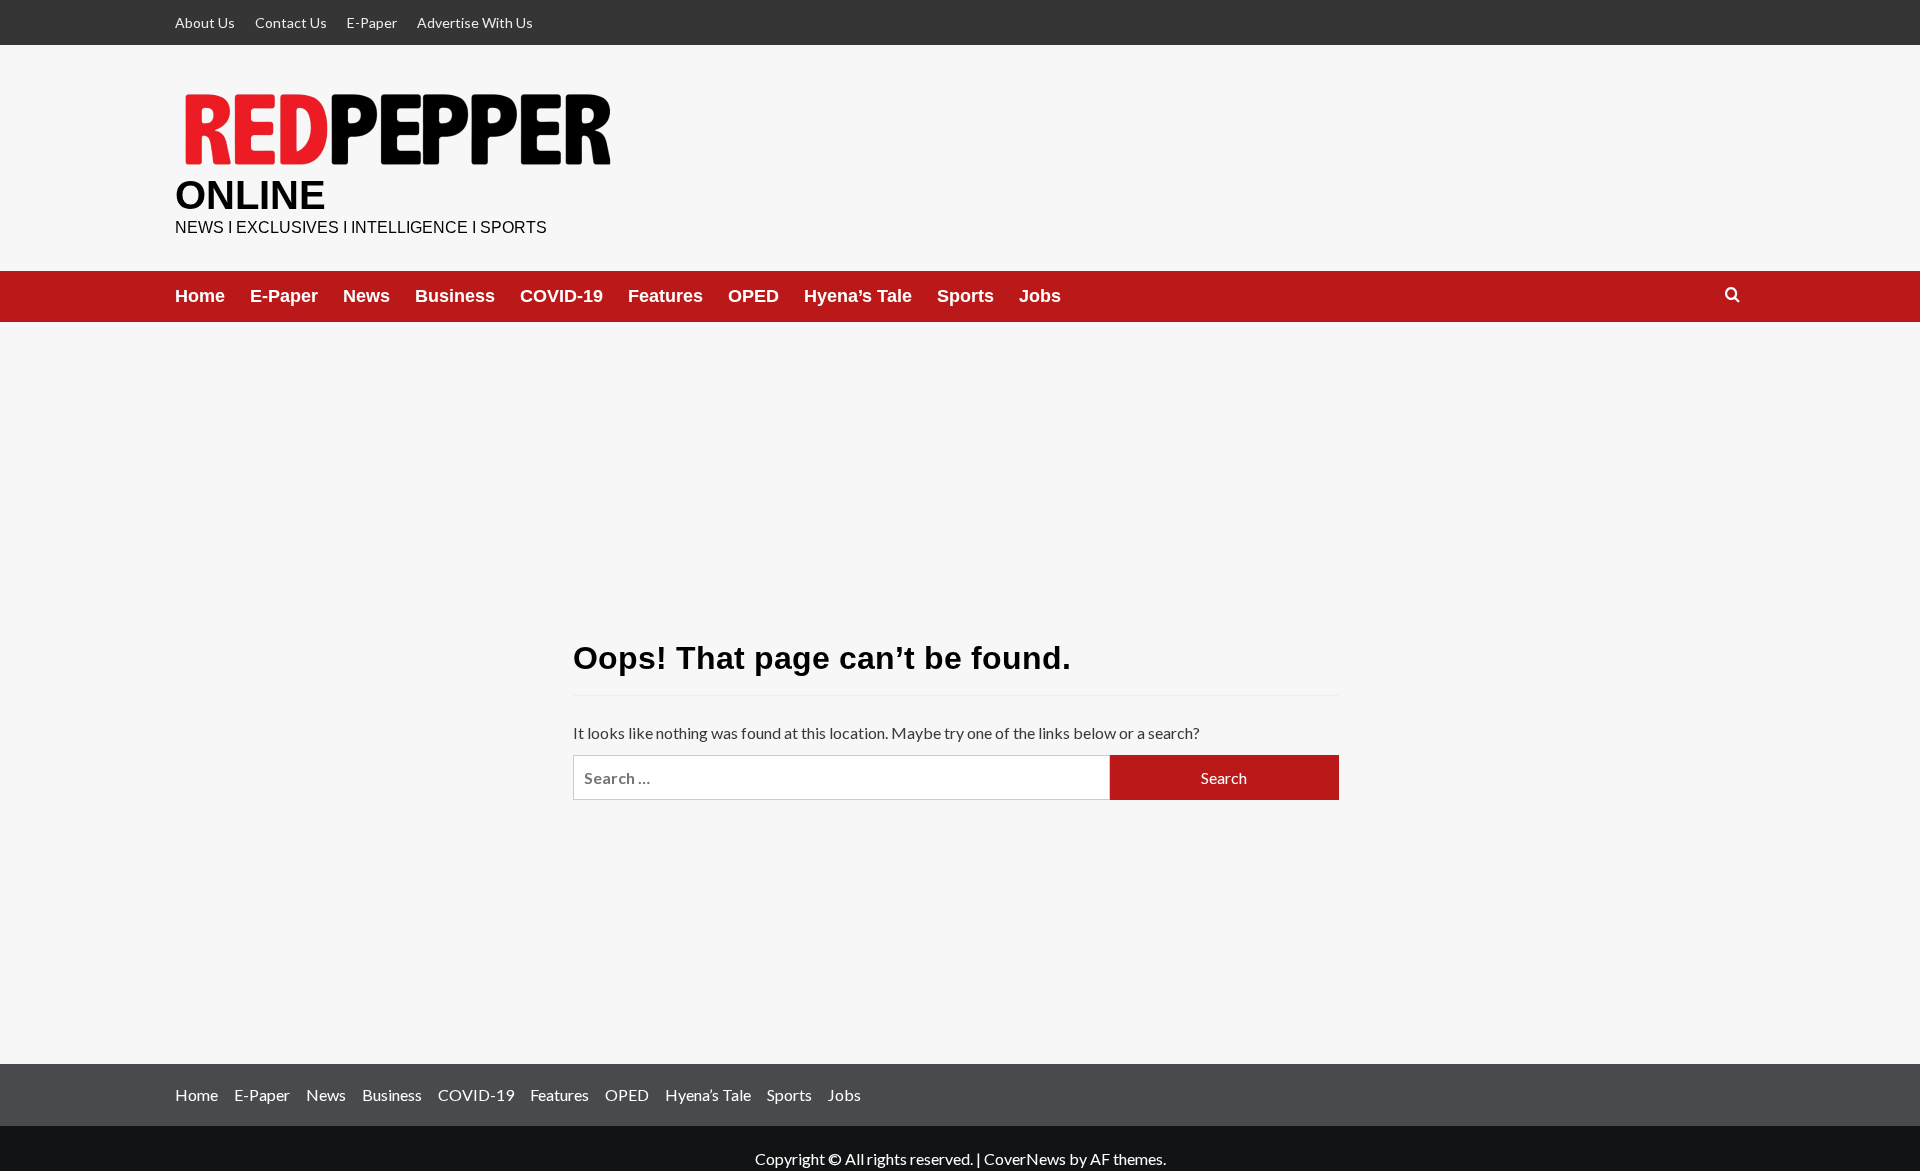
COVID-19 (561, 296)
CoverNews (1025, 1158)
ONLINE (250, 195)
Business (455, 296)
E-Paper (372, 22)
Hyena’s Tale (858, 296)
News (366, 296)
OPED (753, 296)
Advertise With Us (475, 22)
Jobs (1040, 296)
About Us (205, 22)
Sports (965, 296)
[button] (1732, 295)
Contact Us (291, 22)
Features (665, 296)
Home (200, 296)
